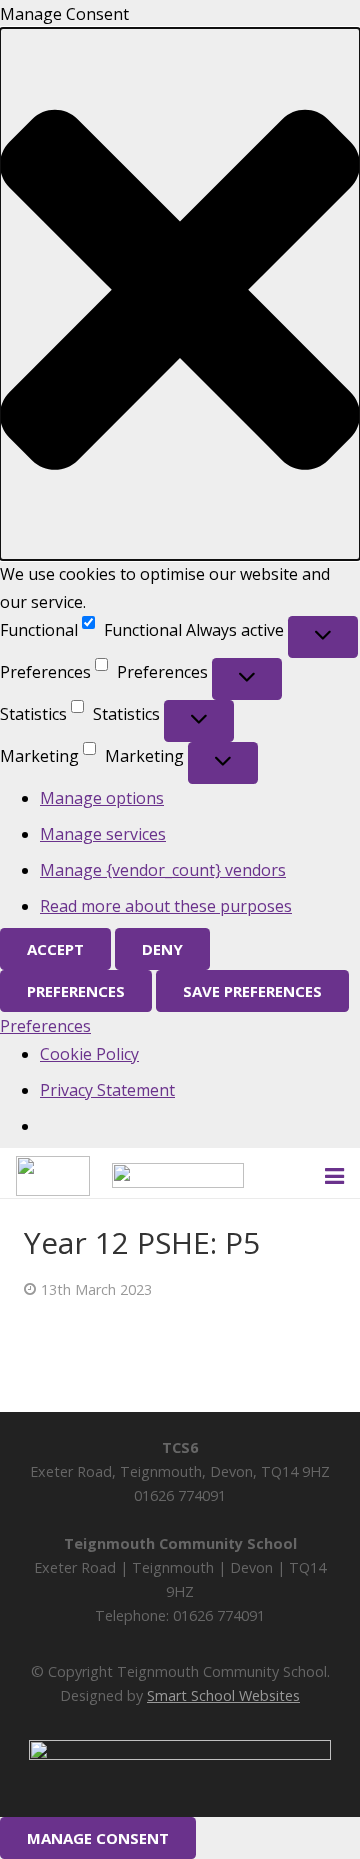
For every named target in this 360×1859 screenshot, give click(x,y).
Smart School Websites (223, 1695)
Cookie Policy (89, 1054)
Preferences (76, 991)
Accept (55, 949)
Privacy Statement (107, 1090)
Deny (162, 949)
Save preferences (252, 991)
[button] (180, 294)
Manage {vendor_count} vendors (163, 870)
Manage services (103, 834)
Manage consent (98, 1838)
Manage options (102, 798)
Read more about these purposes (166, 906)
